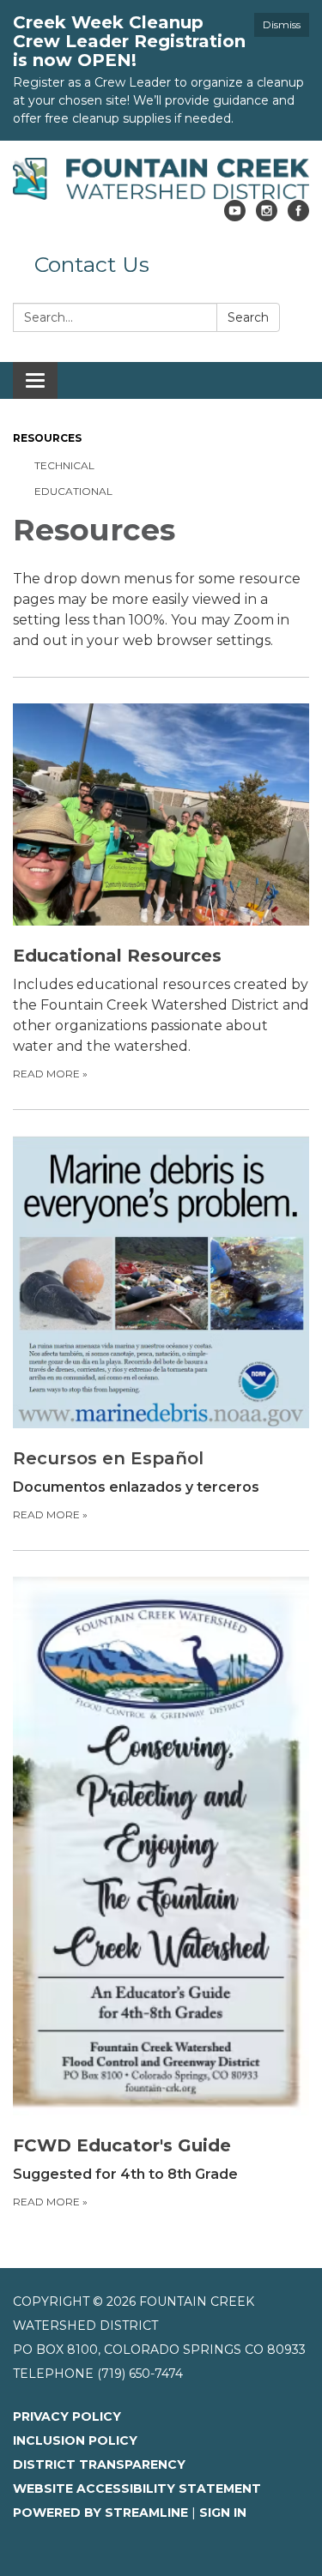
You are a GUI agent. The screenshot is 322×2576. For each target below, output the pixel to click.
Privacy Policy (67, 2416)
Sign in (223, 2513)
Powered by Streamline (100, 2513)
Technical (64, 465)
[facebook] (298, 217)
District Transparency (99, 2464)
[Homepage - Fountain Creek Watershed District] (161, 179)
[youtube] (235, 217)
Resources (47, 438)
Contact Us (92, 264)
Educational (73, 491)
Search (248, 317)
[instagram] (267, 217)
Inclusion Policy (75, 2440)
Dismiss (282, 24)
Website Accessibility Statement (137, 2489)
